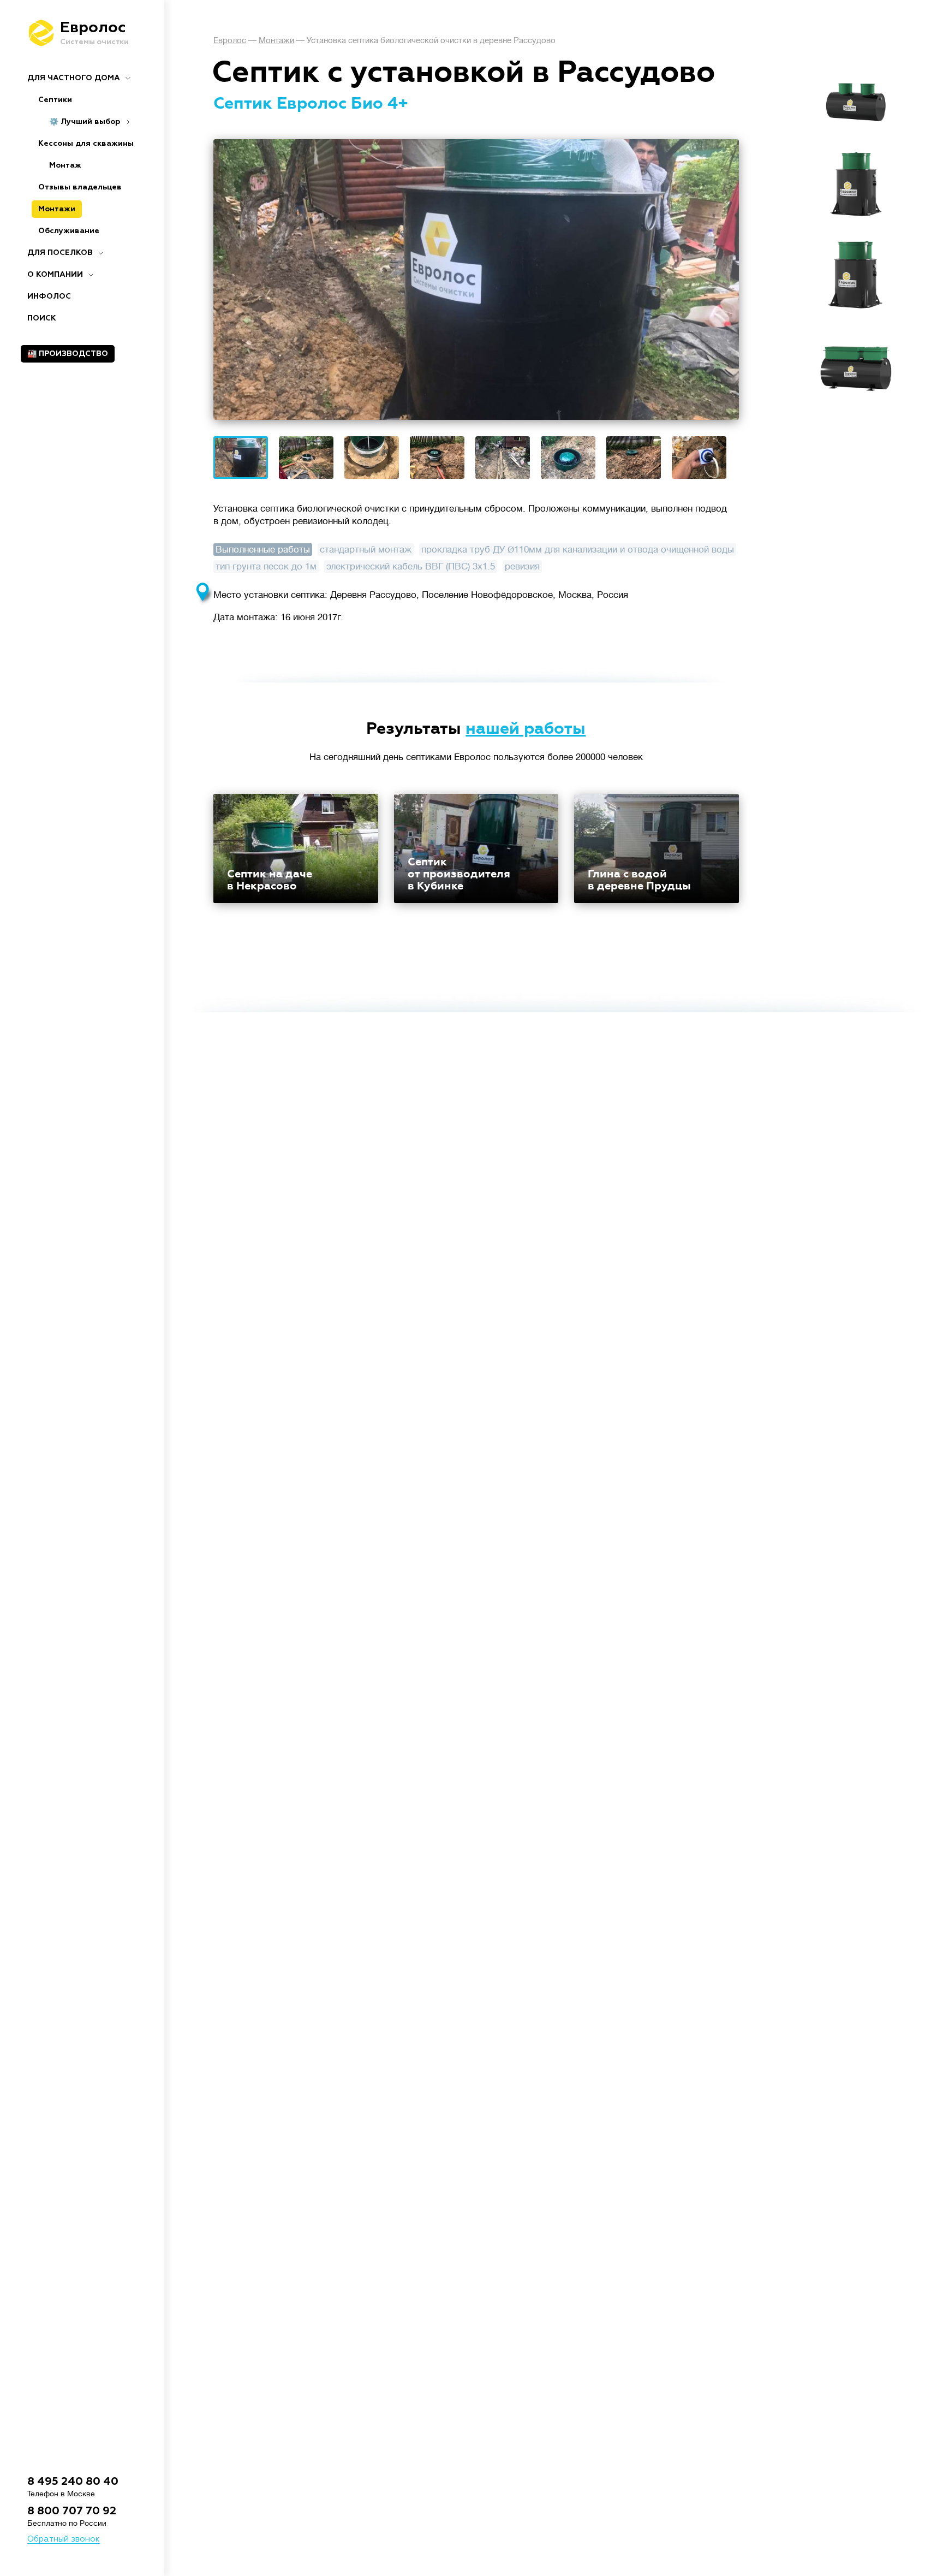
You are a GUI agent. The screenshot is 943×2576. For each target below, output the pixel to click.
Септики (55, 100)
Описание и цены (857, 93)
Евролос (230, 41)
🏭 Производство (68, 354)
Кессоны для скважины (86, 144)
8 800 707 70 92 (72, 2511)
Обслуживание (69, 231)
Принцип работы (857, 109)
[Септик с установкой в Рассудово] (241, 458)
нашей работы (526, 729)
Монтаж (65, 165)
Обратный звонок (64, 2539)
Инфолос (49, 296)
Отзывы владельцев (80, 187)
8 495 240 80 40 (73, 2482)
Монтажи (57, 209)
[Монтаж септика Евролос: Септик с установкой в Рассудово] (476, 280)
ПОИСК (42, 318)
